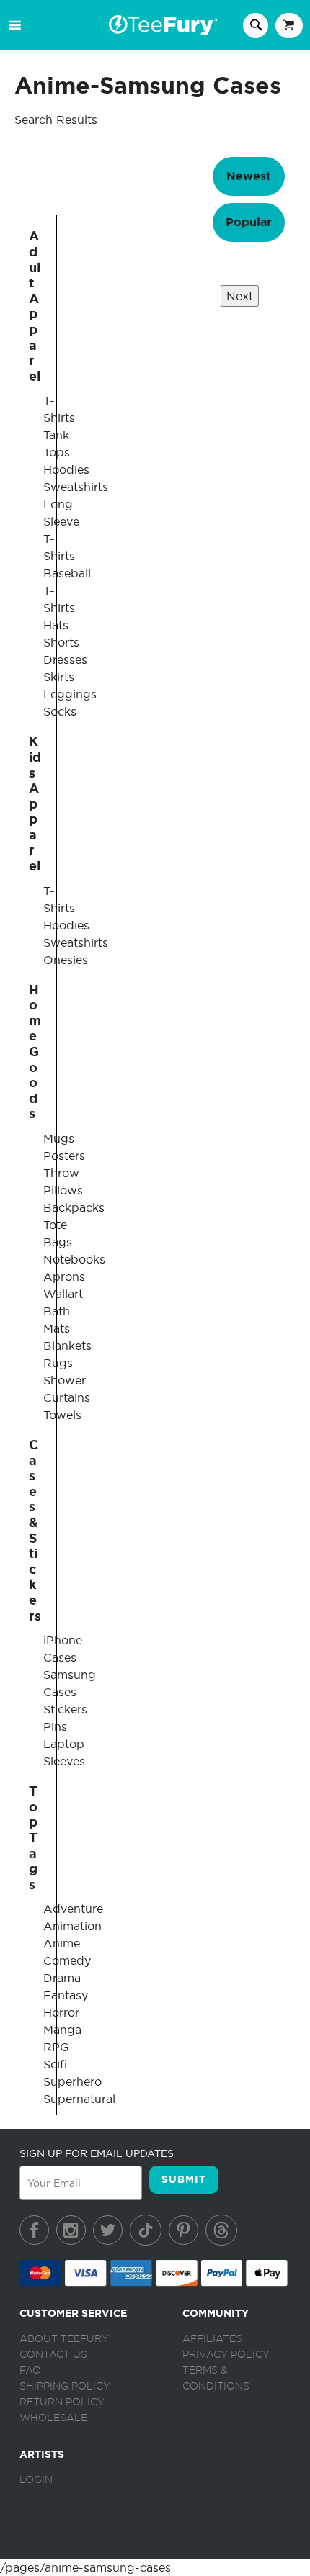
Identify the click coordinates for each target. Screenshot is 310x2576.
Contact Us (53, 2355)
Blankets (67, 1346)
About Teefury (64, 2339)
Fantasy (66, 1995)
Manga (62, 2030)
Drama (62, 1978)
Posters (64, 1156)
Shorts (61, 642)
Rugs (58, 1363)
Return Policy (62, 2402)
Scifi (55, 2064)
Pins (55, 1726)
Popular (249, 222)
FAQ (30, 2371)
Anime (62, 1943)
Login (36, 2480)
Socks (60, 711)
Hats (56, 625)
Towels (62, 1415)
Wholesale (53, 2418)
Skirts (59, 677)
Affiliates (212, 2339)
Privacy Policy (226, 2355)
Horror (61, 2012)
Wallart (63, 1294)
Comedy (67, 1960)
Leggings (70, 694)
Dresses (65, 659)
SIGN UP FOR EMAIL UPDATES (97, 2153)
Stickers (65, 1709)
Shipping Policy (65, 2387)
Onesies (66, 960)
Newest (249, 176)
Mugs (59, 1138)
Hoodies (66, 469)
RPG (56, 2047)
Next (240, 296)
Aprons (64, 1276)
